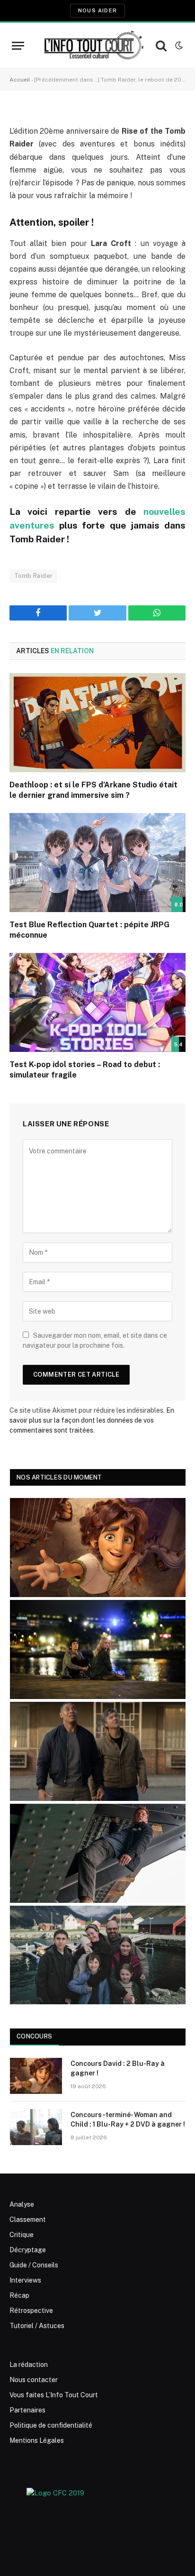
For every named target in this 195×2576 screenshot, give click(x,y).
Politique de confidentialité (51, 2425)
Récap (19, 2295)
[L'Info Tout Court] (93, 46)
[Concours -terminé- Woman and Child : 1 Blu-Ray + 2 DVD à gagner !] (36, 2127)
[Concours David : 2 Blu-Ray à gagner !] (36, 2076)
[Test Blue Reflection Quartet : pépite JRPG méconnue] (97, 863)
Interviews (25, 2280)
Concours (34, 2036)
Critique (22, 2235)
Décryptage (28, 2250)
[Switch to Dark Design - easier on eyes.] (178, 46)
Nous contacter (34, 2380)
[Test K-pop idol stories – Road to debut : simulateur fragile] (97, 1002)
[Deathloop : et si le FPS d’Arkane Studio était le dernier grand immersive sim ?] (97, 723)
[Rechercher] (161, 46)
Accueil (20, 80)
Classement (28, 2220)
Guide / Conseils (34, 2265)
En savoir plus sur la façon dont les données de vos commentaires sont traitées (92, 1420)
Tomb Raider (33, 576)
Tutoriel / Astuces (37, 2326)
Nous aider (97, 10)
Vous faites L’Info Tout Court (54, 2395)
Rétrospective (31, 2311)
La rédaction (29, 2365)
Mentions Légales (37, 2440)
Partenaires (27, 2410)
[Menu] (18, 46)
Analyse (22, 2204)
